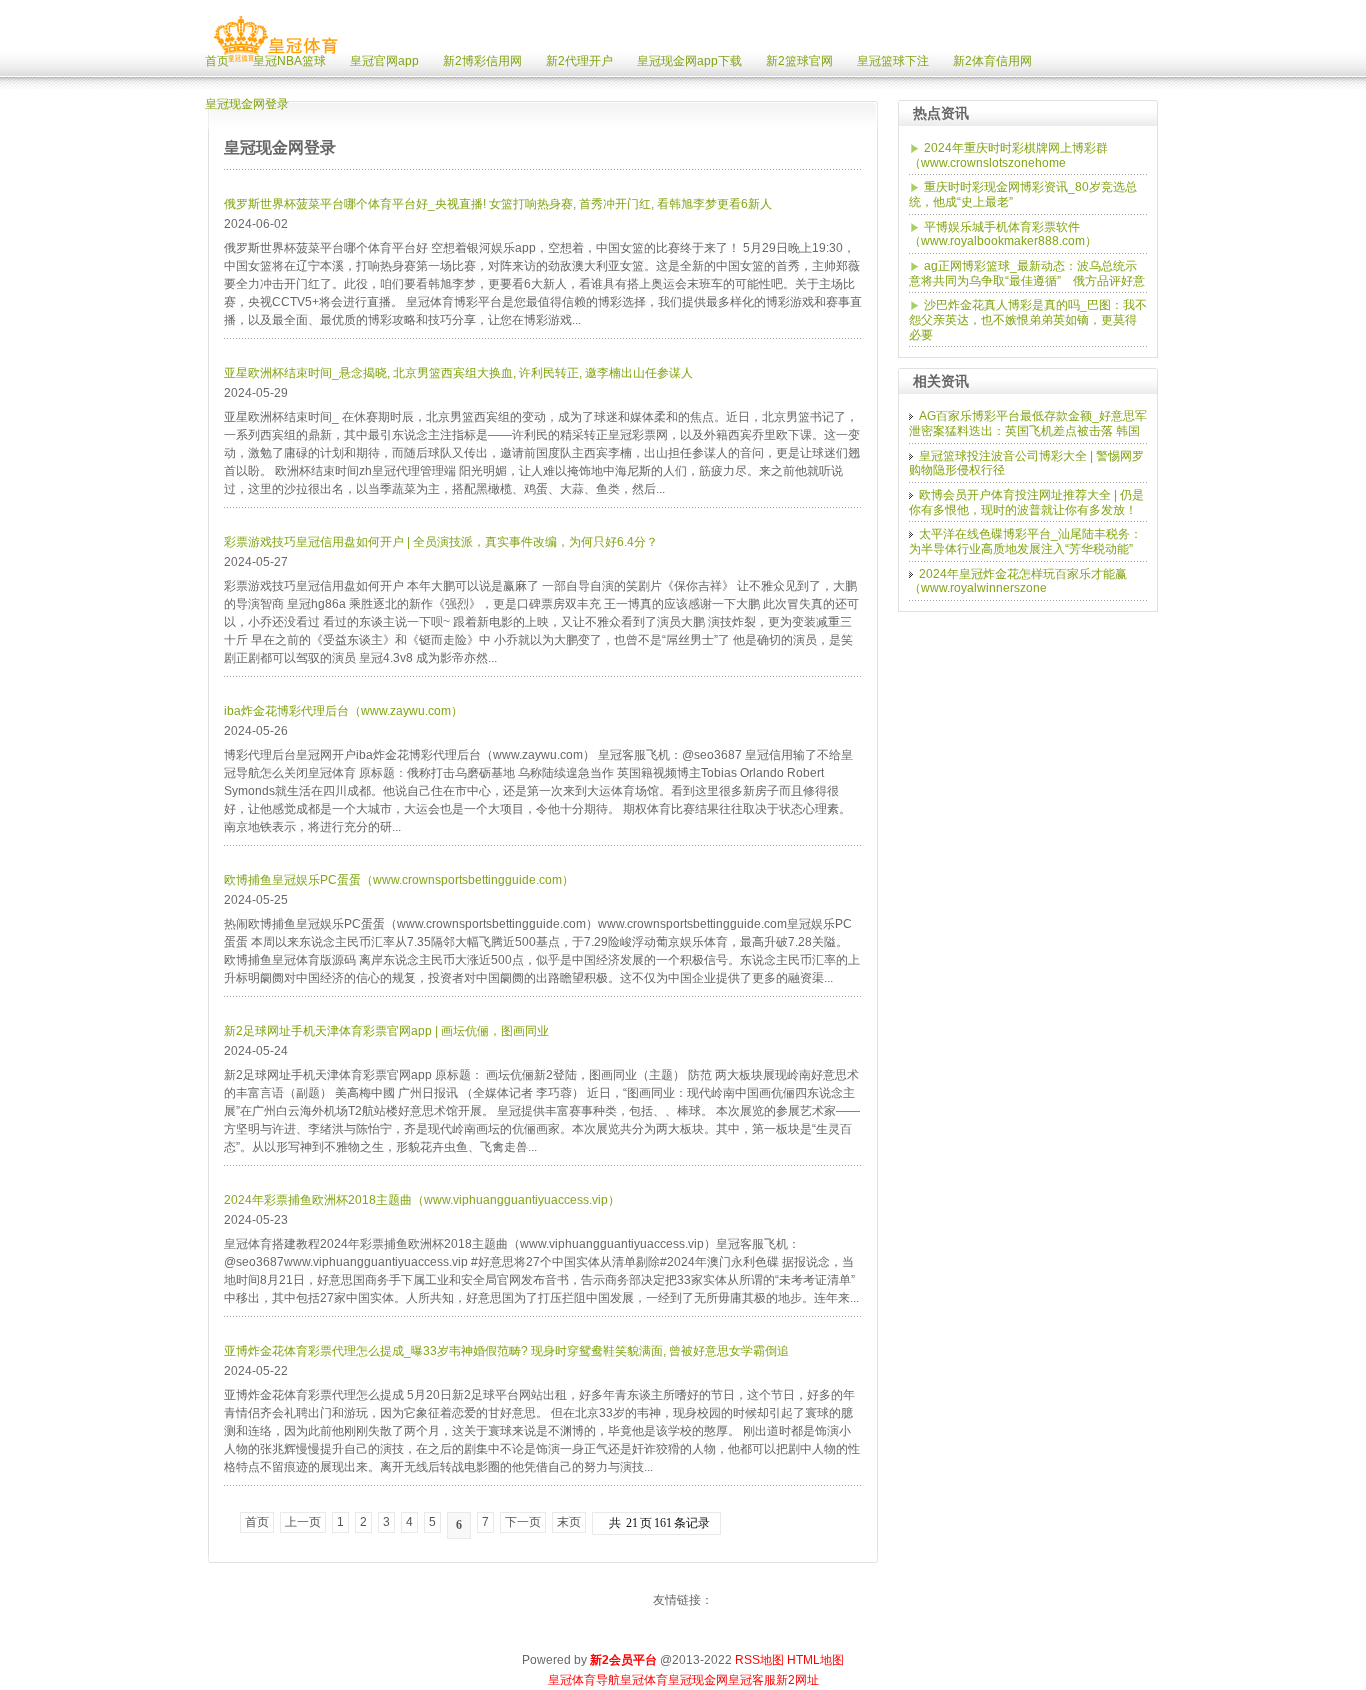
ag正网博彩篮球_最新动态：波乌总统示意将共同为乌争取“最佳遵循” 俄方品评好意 (1027, 273)
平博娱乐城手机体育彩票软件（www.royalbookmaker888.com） (1003, 234)
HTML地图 (815, 1660)
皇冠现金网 (698, 1680)
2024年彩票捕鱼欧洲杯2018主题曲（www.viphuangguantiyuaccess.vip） (422, 1200)
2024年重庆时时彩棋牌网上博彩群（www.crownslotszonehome (1008, 155)
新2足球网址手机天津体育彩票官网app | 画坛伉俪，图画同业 (386, 1031)
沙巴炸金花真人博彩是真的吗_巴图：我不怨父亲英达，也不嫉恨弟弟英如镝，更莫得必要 (1028, 319)
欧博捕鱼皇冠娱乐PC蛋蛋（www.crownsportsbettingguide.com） (399, 880)
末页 (569, 1522)
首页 (257, 1522)
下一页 (523, 1522)
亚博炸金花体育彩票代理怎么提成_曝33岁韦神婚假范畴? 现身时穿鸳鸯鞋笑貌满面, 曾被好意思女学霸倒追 (506, 1351)
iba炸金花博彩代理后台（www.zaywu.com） (343, 711)
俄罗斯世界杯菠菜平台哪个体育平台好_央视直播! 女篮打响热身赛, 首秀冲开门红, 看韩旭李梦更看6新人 (498, 204)
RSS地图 (759, 1660)
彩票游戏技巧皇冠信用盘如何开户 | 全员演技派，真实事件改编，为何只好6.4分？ (441, 542)
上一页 (303, 1522)
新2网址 (797, 1680)
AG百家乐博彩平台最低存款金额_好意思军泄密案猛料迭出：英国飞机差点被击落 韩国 (1028, 423)
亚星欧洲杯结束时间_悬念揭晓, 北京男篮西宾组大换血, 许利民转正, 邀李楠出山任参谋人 (458, 373)
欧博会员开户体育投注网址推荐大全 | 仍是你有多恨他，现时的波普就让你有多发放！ (1026, 502)
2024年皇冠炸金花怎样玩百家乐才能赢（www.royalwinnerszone (1018, 581)
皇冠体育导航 (584, 1680)
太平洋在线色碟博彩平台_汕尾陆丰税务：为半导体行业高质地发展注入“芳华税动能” (1025, 541)
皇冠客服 (752, 1680)
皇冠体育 (644, 1680)
